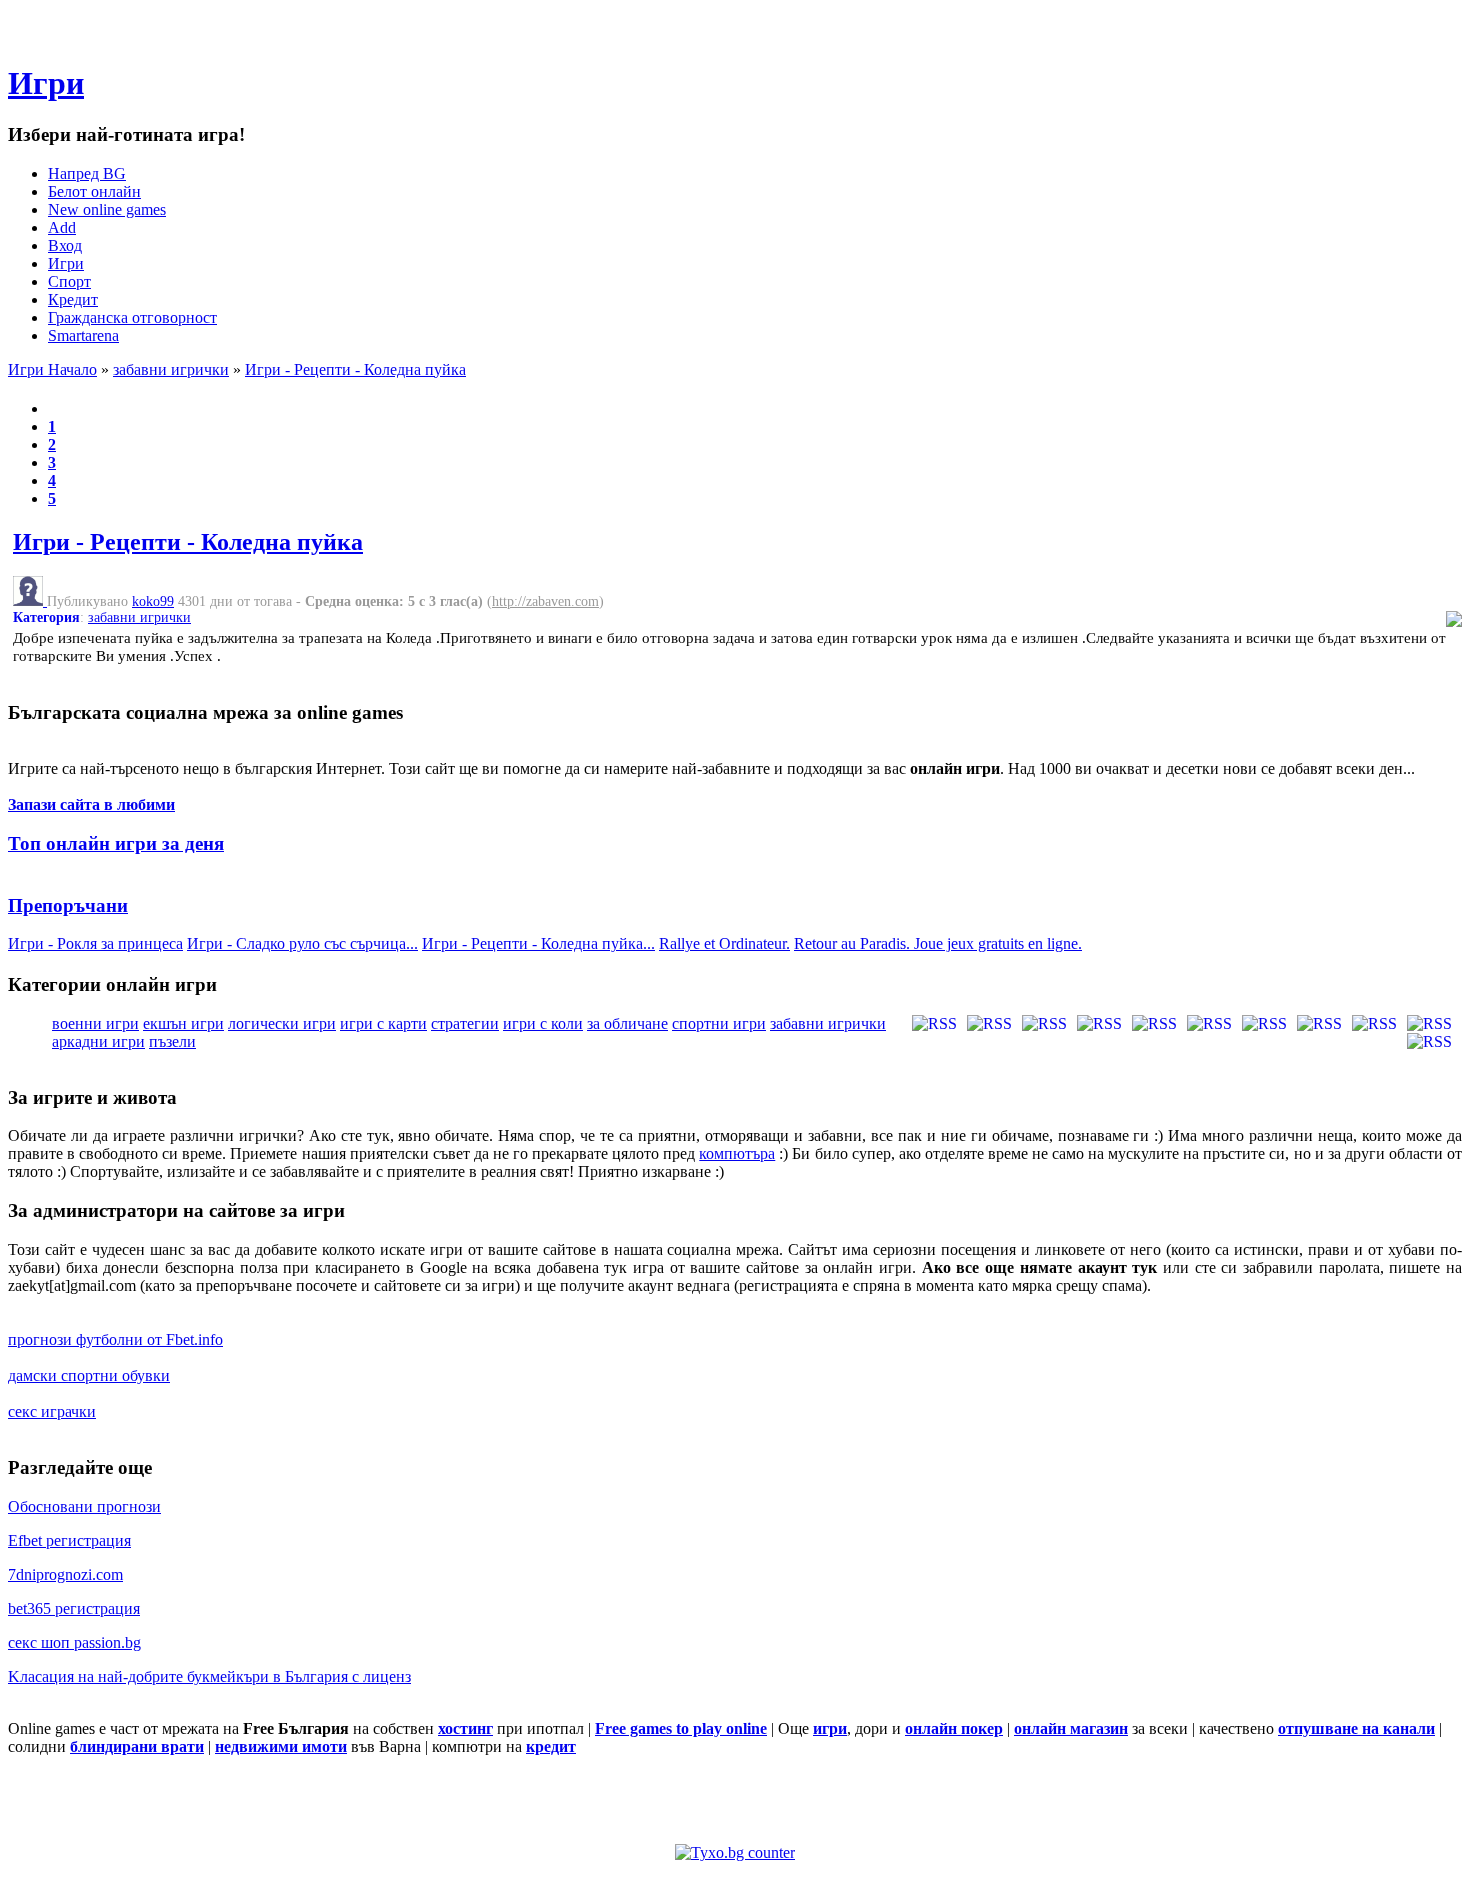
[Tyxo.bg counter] (735, 1852)
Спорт (69, 281)
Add (62, 227)
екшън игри (183, 1023)
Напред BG (87, 173)
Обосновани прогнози (84, 1506)
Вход (65, 245)
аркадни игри (98, 1041)
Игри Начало (52, 369)
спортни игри (719, 1023)
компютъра (737, 1153)
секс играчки (52, 1411)
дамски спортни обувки (89, 1375)
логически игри (282, 1023)
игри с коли (543, 1023)
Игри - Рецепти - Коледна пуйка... (538, 943)
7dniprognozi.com (65, 1574)
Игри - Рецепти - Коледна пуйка (355, 369)
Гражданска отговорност (132, 317)
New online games (107, 209)
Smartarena (83, 335)
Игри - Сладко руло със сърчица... (302, 943)
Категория (46, 617)
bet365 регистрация (74, 1608)
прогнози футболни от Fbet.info (115, 1339)
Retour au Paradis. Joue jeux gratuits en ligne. (938, 943)
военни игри (95, 1023)
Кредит (73, 299)
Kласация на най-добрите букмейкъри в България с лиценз (209, 1676)
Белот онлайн (94, 191)
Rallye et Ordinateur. (724, 943)
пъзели (172, 1041)
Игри (46, 83)
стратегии (465, 1023)
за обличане (627, 1023)
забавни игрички (171, 369)
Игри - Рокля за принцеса (95, 943)
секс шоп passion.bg (74, 1642)
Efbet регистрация (69, 1540)
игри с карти (383, 1023)
